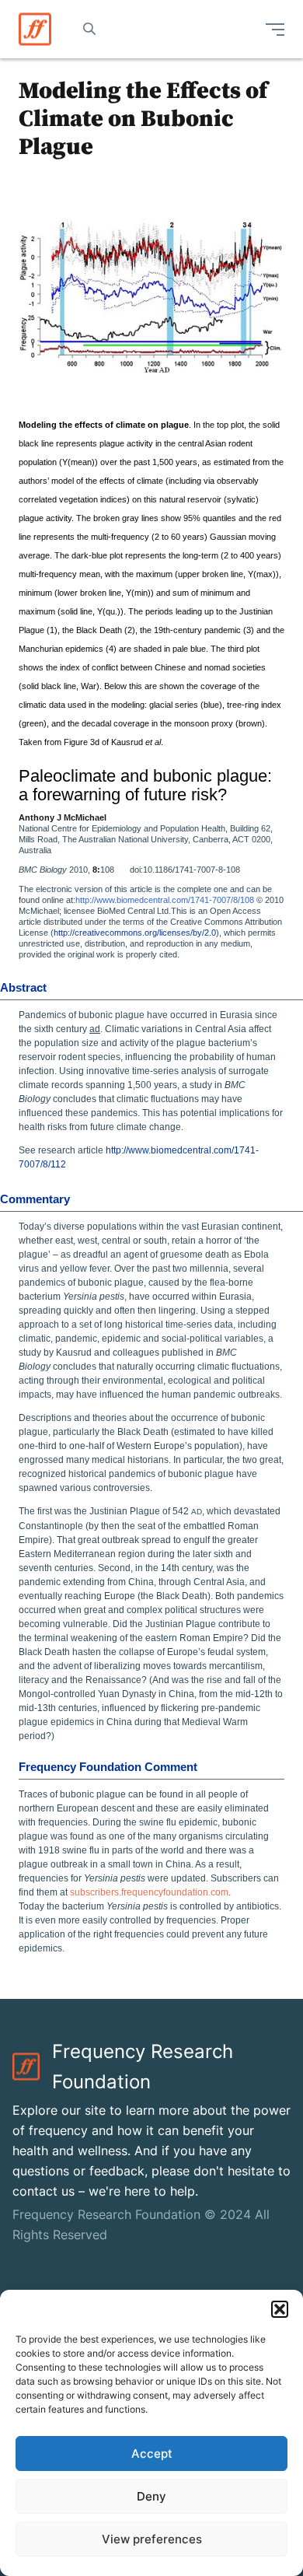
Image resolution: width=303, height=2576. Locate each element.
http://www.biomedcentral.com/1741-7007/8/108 (165, 900)
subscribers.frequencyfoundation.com (149, 1892)
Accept (152, 2453)
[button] (280, 2309)
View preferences (152, 2539)
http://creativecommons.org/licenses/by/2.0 (135, 933)
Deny (151, 2496)
